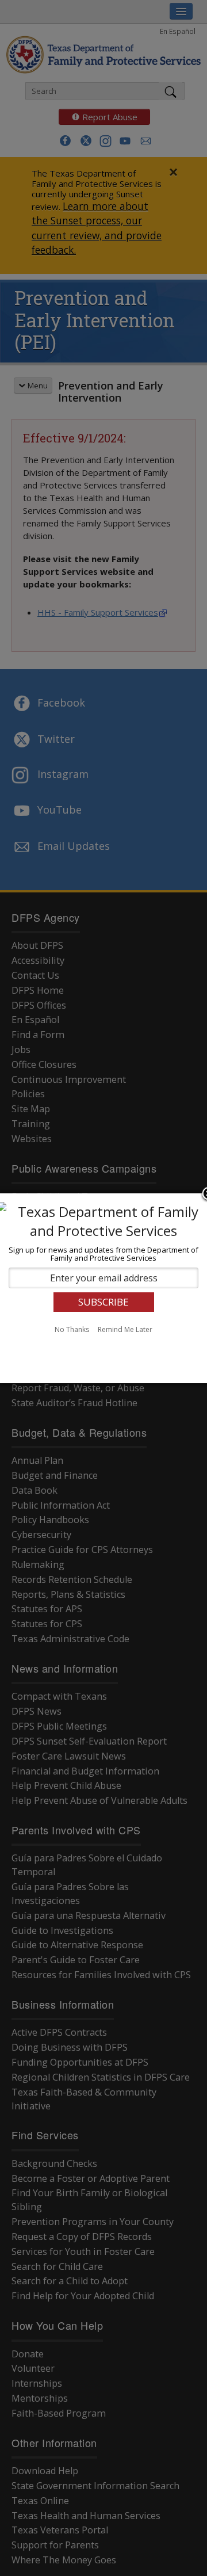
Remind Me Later (125, 1329)
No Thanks (72, 1329)
